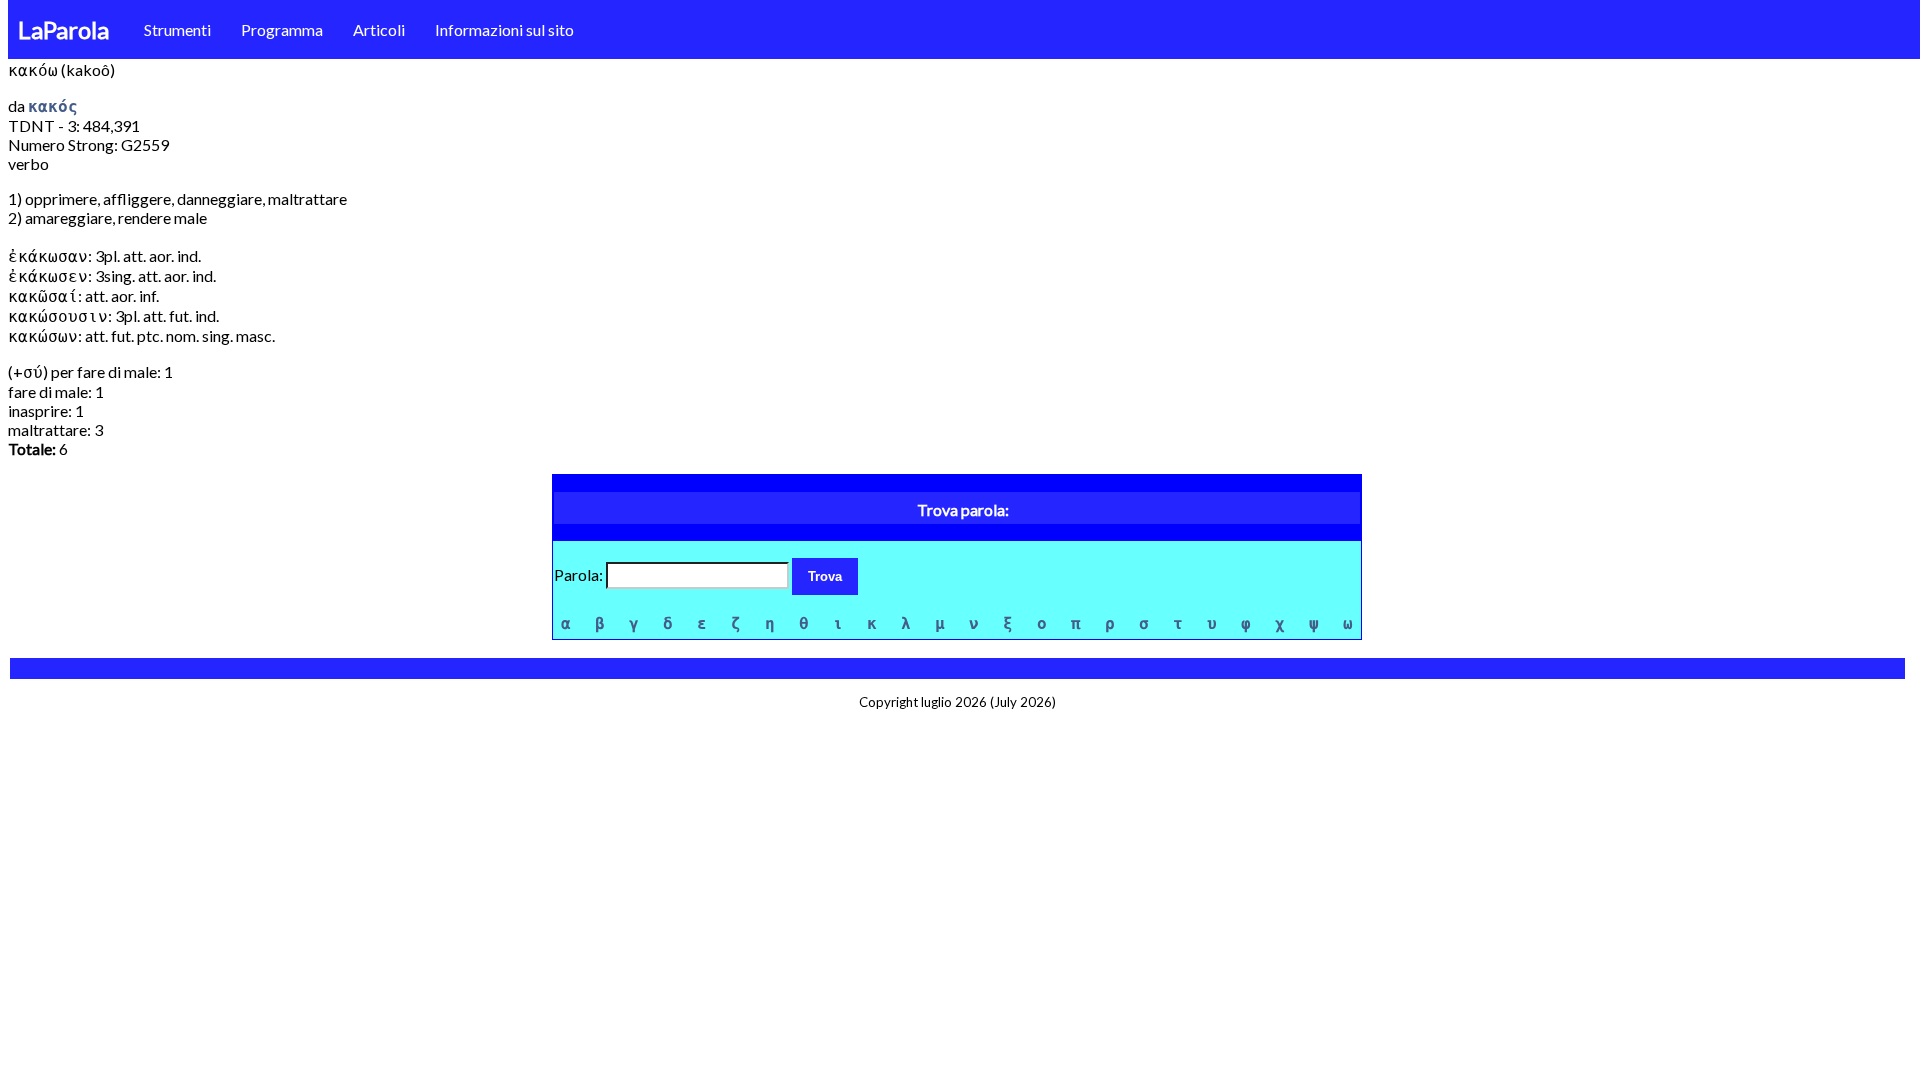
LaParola (63, 29)
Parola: (580, 574)
